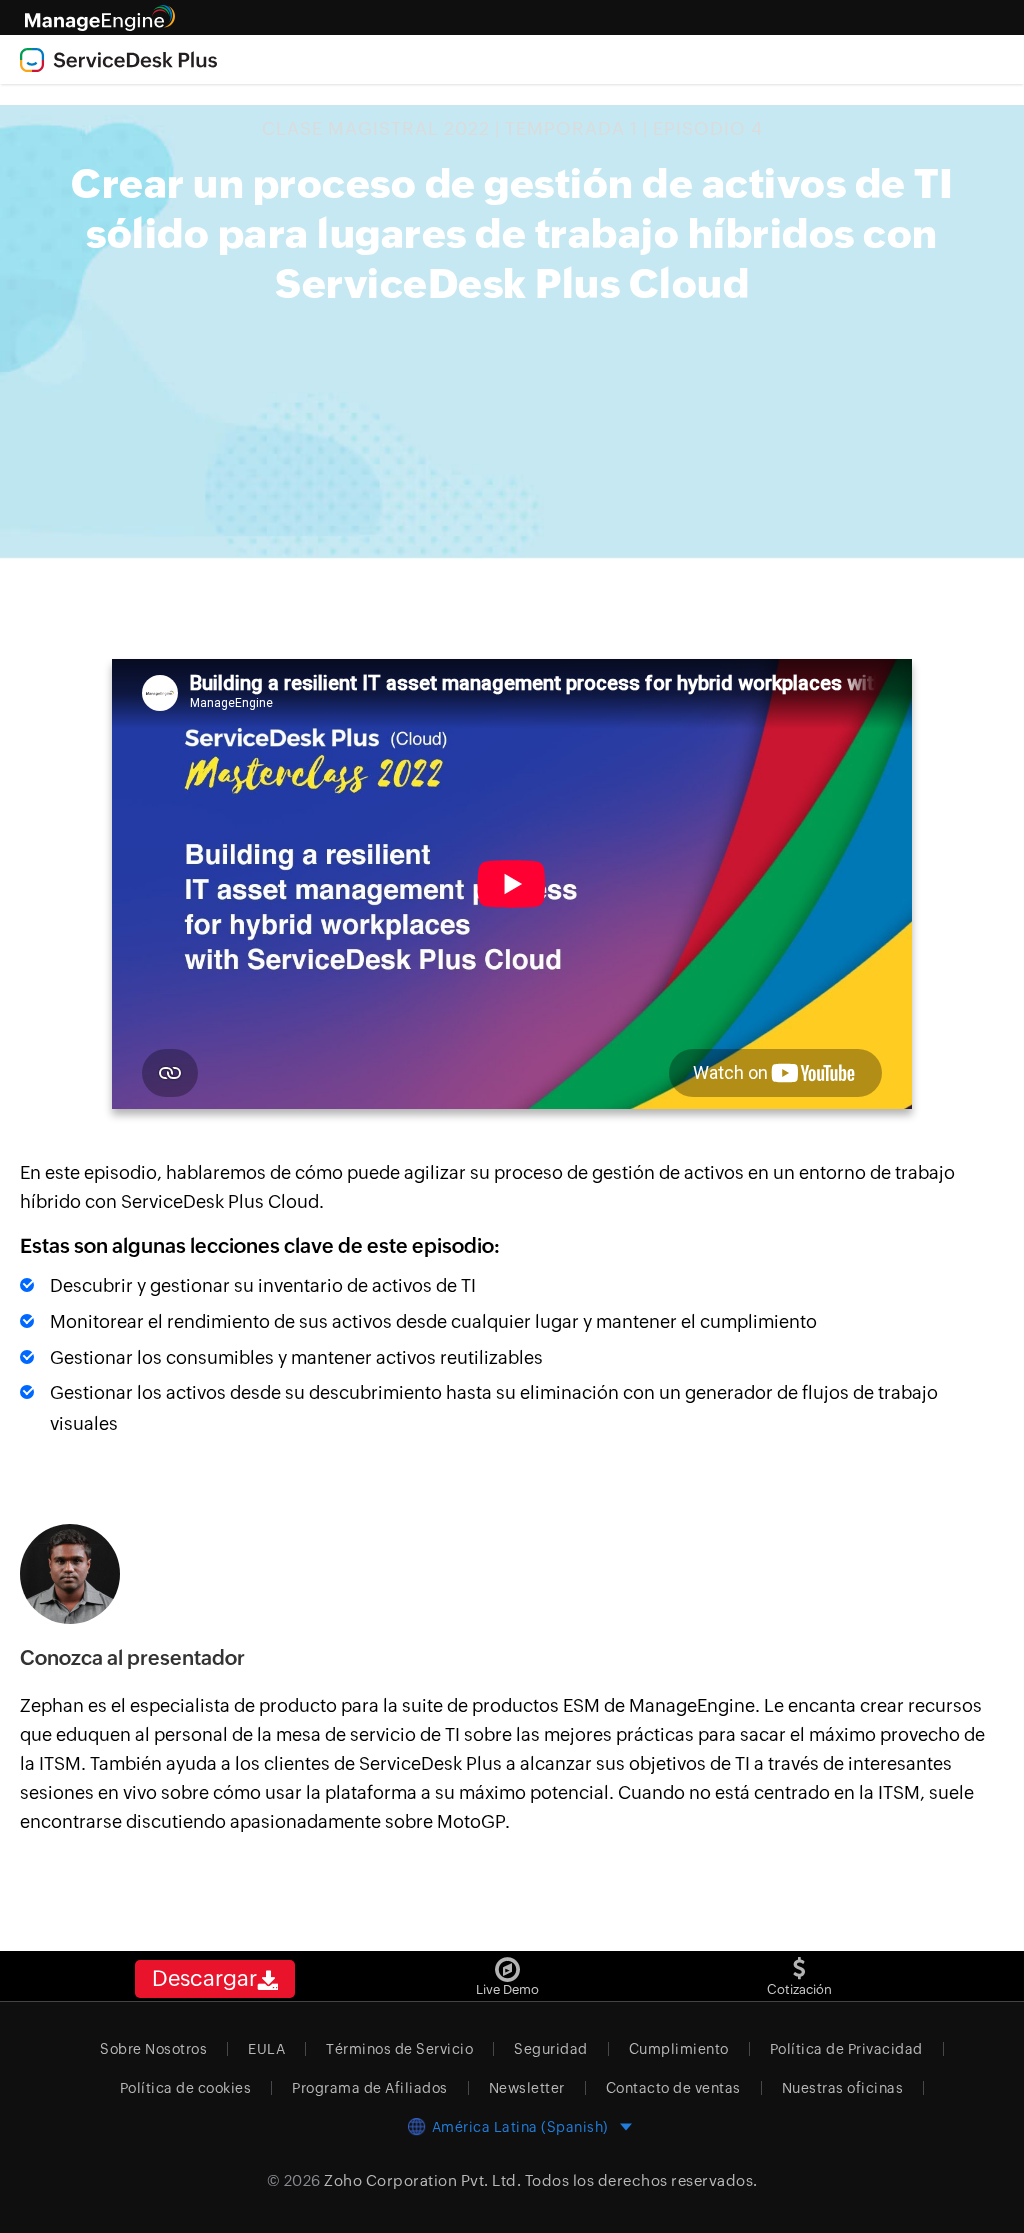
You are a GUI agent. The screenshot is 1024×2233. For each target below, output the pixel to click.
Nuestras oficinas (843, 2088)
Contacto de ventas (673, 2088)
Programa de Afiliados (370, 2088)
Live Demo (507, 1989)
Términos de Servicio (399, 2049)
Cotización (799, 1989)
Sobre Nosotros (153, 2049)
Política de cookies (186, 2088)
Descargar (204, 1978)
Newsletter (527, 2088)
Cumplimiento (679, 2049)
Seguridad (551, 2049)
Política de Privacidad (846, 2049)
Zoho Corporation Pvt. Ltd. (422, 2180)
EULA (266, 2049)
